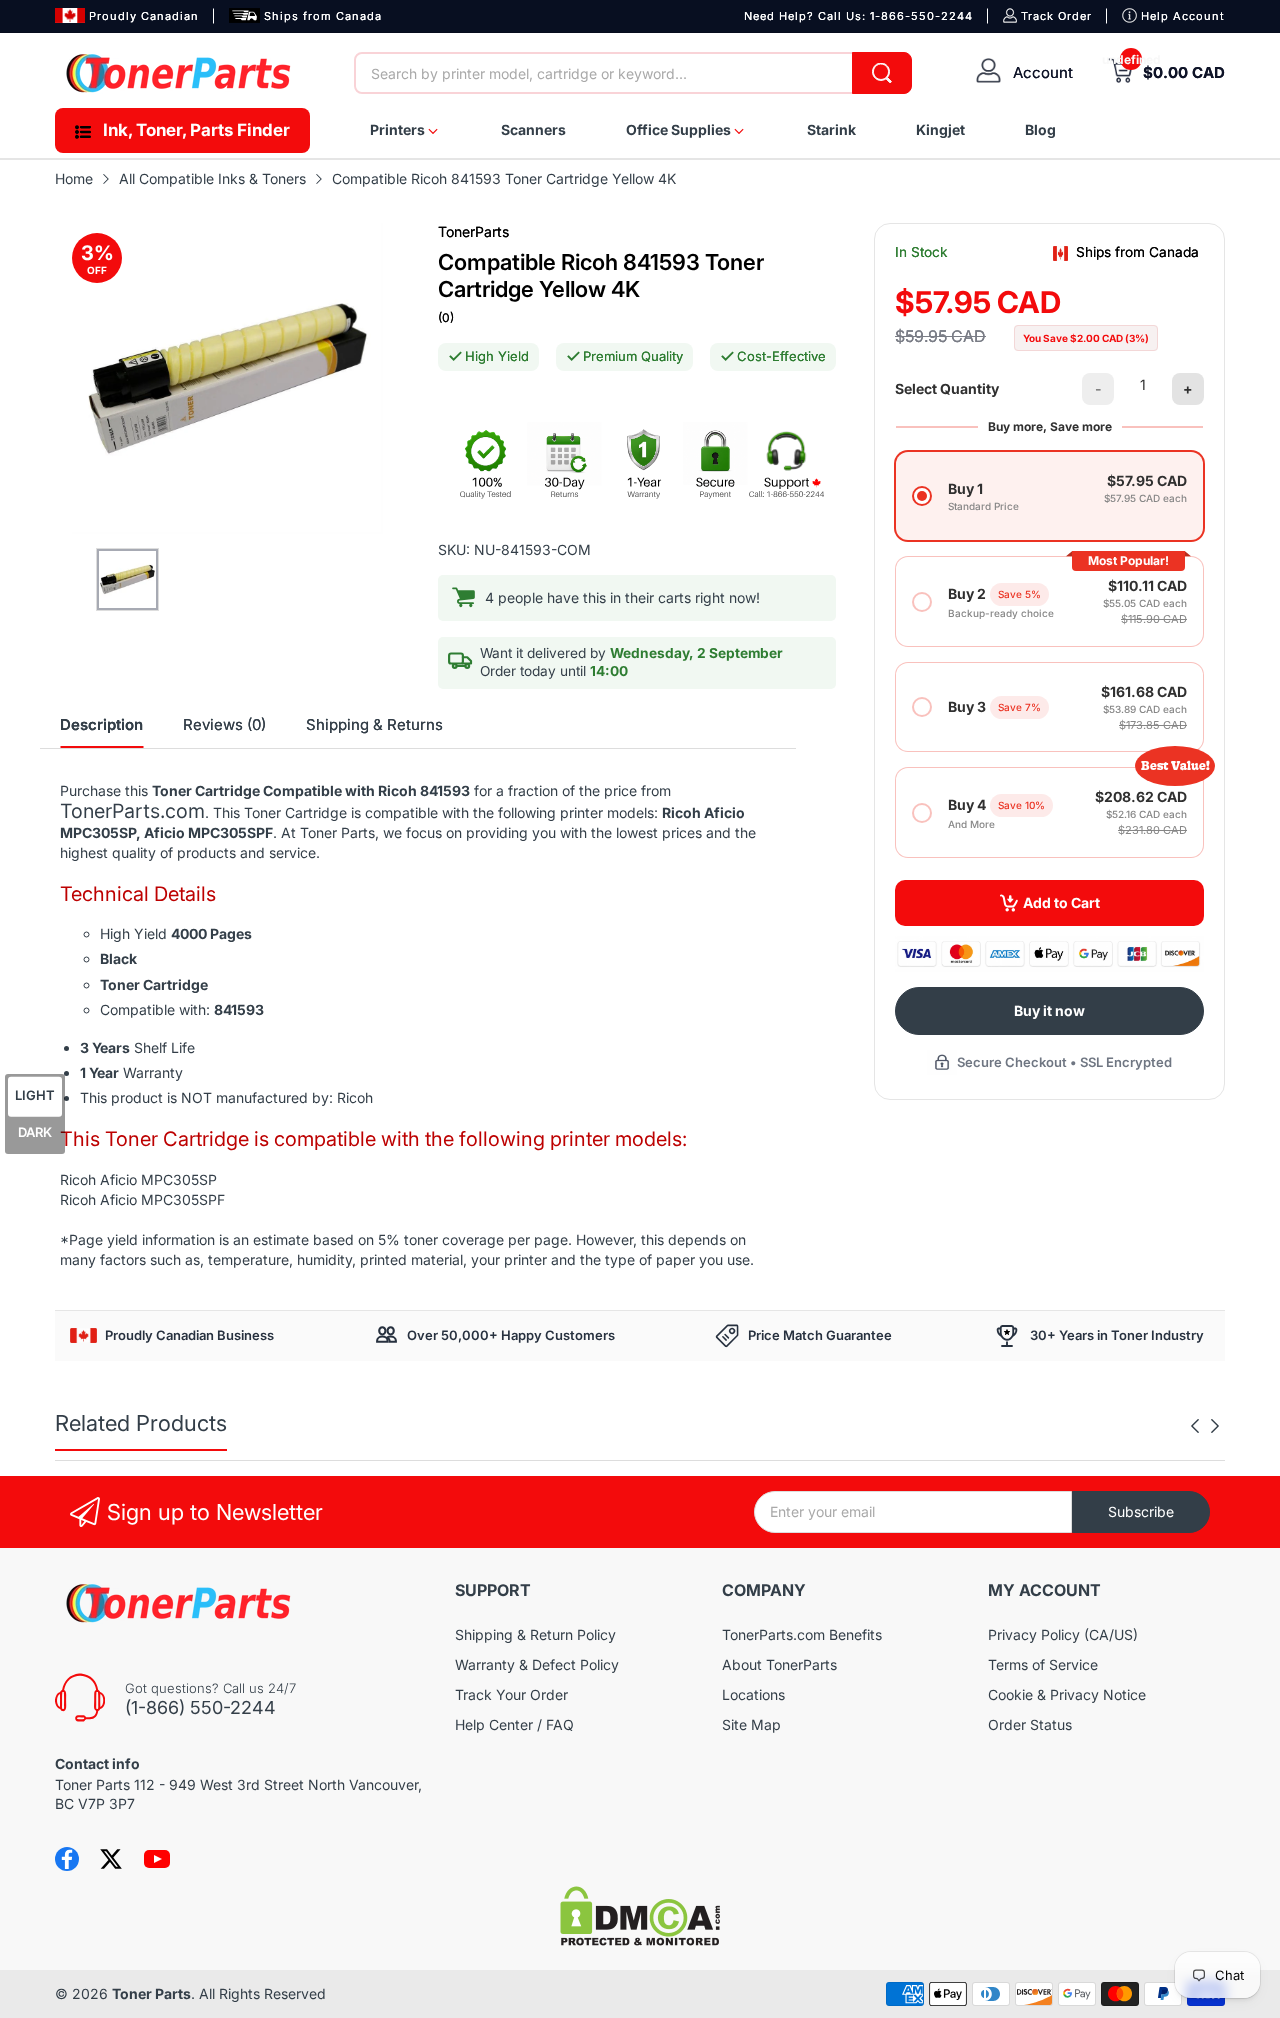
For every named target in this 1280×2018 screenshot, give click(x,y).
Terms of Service (1043, 1664)
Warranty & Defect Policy (537, 1664)
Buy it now (1049, 1010)
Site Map (751, 1724)
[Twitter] (111, 1859)
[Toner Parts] (180, 73)
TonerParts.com (132, 811)
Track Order (1056, 16)
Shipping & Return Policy (535, 1634)
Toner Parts (151, 1993)
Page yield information (142, 1239)
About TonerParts (779, 1664)
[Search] (882, 73)
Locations (753, 1694)
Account (1043, 72)
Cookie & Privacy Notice (1067, 1694)
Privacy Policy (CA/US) (1063, 1634)
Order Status (1030, 1724)
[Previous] (1215, 1426)
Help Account (1183, 16)
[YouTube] (157, 1859)
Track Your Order (511, 1694)
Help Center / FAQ (514, 1724)
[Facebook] (67, 1859)
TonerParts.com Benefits (802, 1634)
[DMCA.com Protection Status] (640, 1940)
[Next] (1195, 1426)
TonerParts (473, 231)
